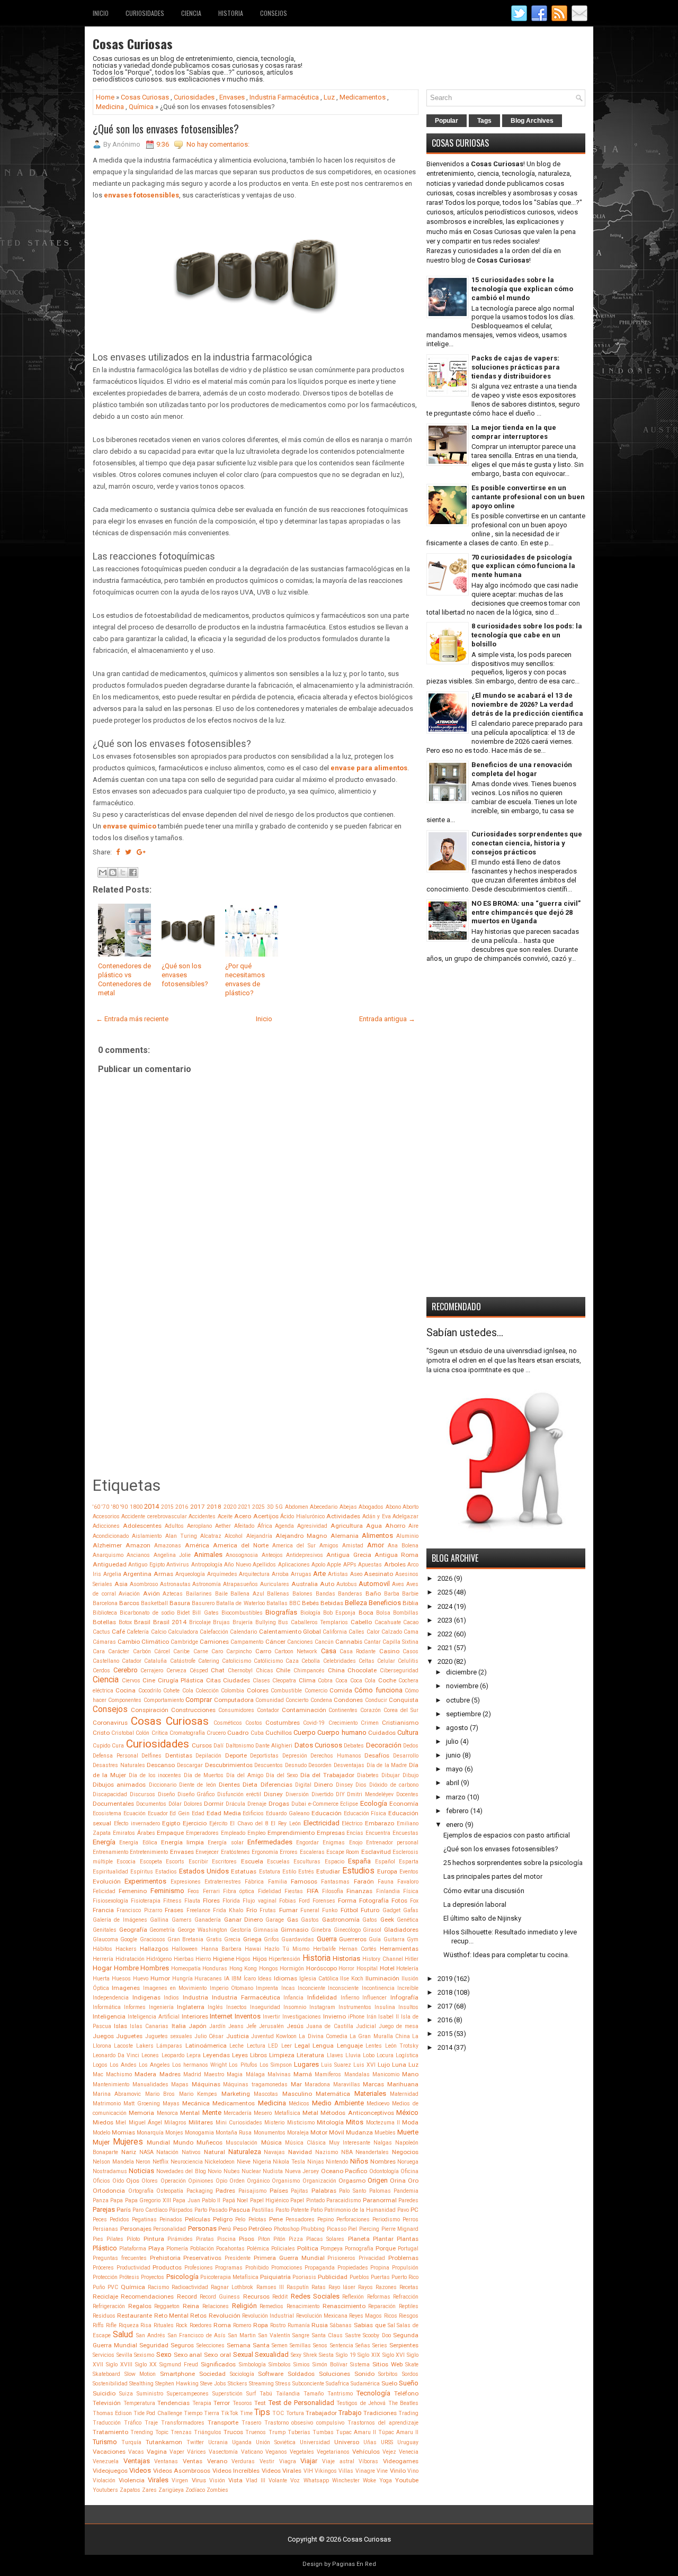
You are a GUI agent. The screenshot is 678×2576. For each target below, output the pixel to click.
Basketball (154, 1603)
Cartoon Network (296, 1651)
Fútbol (349, 1910)
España (359, 1861)
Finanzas (359, 1891)
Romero (242, 2325)
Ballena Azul (247, 1594)
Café (118, 1632)
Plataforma (133, 2249)
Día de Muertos (204, 1775)
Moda (410, 2122)
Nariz (129, 2152)
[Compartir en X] (123, 872)
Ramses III (270, 2287)
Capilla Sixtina (400, 1642)
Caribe (181, 1651)
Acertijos (266, 1516)
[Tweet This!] (128, 852)
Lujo (384, 2065)
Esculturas (307, 1862)
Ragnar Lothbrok (232, 2287)
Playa (156, 2248)
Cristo (101, 1733)
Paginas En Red (354, 2564)
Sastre (353, 2335)
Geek (387, 1920)
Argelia (112, 1574)
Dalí (218, 1746)
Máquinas (206, 2084)
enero (455, 1825)
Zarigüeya (171, 2490)
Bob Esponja (339, 1613)
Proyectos (153, 2277)
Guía (375, 1939)
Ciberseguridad (399, 1670)
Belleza (356, 1603)
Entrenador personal (392, 1843)
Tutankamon (164, 2442)
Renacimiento (303, 2306)
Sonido (364, 2374)
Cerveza (176, 1670)
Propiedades (353, 2268)
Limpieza (282, 2055)
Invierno (334, 2016)
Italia (179, 2026)
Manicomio (386, 2074)
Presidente (238, 2258)
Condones (348, 1700)
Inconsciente (343, 1988)
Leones (150, 2055)
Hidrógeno (159, 1959)
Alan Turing (181, 1536)
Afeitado (244, 1526)
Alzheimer (107, 1545)
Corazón (371, 1710)
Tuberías (299, 2432)
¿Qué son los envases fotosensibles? (166, 129)
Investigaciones (302, 2017)
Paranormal (380, 2200)
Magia (235, 2074)
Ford (304, 1901)
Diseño (166, 1794)
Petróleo (260, 2229)
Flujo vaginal (259, 1901)
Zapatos (130, 2490)
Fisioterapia (146, 1901)
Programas (229, 2268)
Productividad (133, 2268)
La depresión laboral (475, 1904)
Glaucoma (105, 1939)
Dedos (411, 1746)
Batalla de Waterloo (240, 1603)
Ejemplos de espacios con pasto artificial (507, 1835)
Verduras (243, 2461)
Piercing (369, 2229)
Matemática (333, 2094)
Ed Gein (180, 1813)
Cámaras (104, 1642)
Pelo (240, 2219)
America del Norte (241, 1545)
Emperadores (202, 1833)
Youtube (407, 2480)
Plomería (177, 2249)
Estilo (289, 1872)
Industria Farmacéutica (284, 97)
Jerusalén (271, 2026)
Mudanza (359, 2132)
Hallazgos (154, 1949)
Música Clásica (305, 2143)
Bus (283, 1622)
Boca (366, 1613)
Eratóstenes (235, 1852)
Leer (287, 2046)
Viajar (309, 2461)
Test (260, 2403)
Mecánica (196, 2103)
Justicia (238, 2036)
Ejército (218, 1823)
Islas (121, 2026)
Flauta (192, 1901)
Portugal (408, 2249)
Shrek (310, 2355)
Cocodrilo (150, 1691)
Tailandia (288, 2394)
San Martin (242, 2335)
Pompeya (332, 2249)
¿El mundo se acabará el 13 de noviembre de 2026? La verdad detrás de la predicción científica (527, 704)
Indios (171, 1998)
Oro (413, 2181)
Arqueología (190, 1574)
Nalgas (383, 2143)
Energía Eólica (138, 1843)
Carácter (119, 1651)
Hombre (126, 1968)
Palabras (324, 2191)
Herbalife (324, 1949)
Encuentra (378, 1833)
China (336, 1670)
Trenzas (181, 2432)
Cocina (126, 1690)
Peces (100, 2219)
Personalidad (169, 2229)
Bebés (310, 1603)
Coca (341, 1681)
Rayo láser (342, 2287)
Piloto (133, 2239)
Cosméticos (228, 1723)
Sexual (243, 2354)
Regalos (140, 2306)
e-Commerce (323, 1804)
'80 (115, 1507)
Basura (180, 1603)
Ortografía (141, 2191)
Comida (341, 1690)
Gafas (411, 1910)
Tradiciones (380, 2413)
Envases (232, 97)
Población (202, 2249)
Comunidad (270, 1700)
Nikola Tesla (289, 2162)
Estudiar (328, 1871)
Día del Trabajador (328, 1775)
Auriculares (275, 1584)
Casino (389, 1651)
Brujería (243, 1622)
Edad (198, 1813)
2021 (244, 1507)
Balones (302, 1594)
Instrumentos (355, 2007)
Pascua (239, 2210)
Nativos (191, 2152)
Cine (149, 1680)
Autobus (347, 1584)
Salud (123, 2335)
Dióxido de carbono (394, 1785)
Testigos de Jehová (361, 2403)
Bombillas (406, 1613)
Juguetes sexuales (169, 2036)
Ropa (261, 2325)
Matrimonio (107, 2104)
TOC (278, 2413)
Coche (387, 1680)
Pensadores (300, 2219)
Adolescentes (142, 1526)
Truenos (256, 2432)
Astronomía (207, 1584)
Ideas (265, 1979)
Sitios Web (387, 2364)
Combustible (286, 1691)
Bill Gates (205, 1613)
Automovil (374, 1584)
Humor (160, 1978)
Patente (300, 2210)
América (197, 1545)
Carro (263, 1651)
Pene (276, 2219)
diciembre (461, 1672)
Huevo (141, 1979)
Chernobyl (240, 1670)
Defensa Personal (115, 1756)
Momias (123, 2132)
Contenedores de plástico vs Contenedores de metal (124, 979)
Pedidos (119, 2219)
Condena (321, 1700)
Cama (411, 1632)
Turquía (131, 2442)
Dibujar (391, 1775)
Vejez (389, 2452)
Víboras (368, 2461)
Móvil (337, 2132)
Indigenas (146, 1997)
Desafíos (377, 1755)
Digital (303, 1785)
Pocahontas (230, 2249)
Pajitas (300, 2191)
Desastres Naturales (119, 1765)
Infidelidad (322, 1997)
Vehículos (366, 2452)
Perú (225, 2229)
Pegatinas (144, 2219)
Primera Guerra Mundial (289, 2258)
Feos (193, 1891)
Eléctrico (352, 1823)
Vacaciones (109, 2452)
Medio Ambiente (338, 2103)
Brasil (142, 1622)
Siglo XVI (394, 2355)
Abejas (348, 1507)
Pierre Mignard (400, 2229)
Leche (237, 2046)
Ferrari (211, 1891)
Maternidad (404, 2094)
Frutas (268, 1910)
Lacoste (123, 2046)
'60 (96, 1507)
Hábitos (102, 1949)
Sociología (242, 2374)
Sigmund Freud (179, 2365)
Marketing (236, 2094)
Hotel (387, 1968)
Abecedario (324, 1507)
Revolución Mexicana (322, 2316)
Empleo (256, 1833)
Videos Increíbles (236, 2471)
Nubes (232, 2171)
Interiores (195, 2016)
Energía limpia (182, 1842)
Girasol (372, 1930)
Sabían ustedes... (465, 1332)
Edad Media (224, 1813)
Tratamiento (110, 2432)
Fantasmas (335, 1882)
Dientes (229, 1785)
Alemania (345, 1536)
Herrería (103, 1959)
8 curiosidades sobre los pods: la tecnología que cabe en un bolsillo (527, 635)
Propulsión (405, 2268)
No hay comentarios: (218, 144)
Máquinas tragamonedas (255, 2084)
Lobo (369, 2055)
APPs (350, 1565)
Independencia (111, 1998)
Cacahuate (388, 1622)
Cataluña (155, 1661)
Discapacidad (110, 1794)
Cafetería (138, 1632)
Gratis (214, 1939)
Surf (251, 2394)
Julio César (209, 2036)
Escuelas (278, 1862)
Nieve (244, 2162)
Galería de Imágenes (120, 1920)
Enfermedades (270, 1842)
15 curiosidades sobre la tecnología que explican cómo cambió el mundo (522, 289)
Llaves (335, 2055)
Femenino (133, 1891)
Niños (359, 2161)
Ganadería (208, 1920)
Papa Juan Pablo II (197, 2200)
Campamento (247, 1642)
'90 (124, 1507)
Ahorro (395, 1526)
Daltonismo (240, 1746)
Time (246, 2413)
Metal (310, 2113)
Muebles (385, 2133)
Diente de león (198, 1785)
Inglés (215, 2007)
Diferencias (276, 1785)
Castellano (106, 1661)
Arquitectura (254, 1574)
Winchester (346, 2480)
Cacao (411, 1622)
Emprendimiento (291, 1833)
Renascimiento (344, 2306)
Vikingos (326, 2471)
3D (270, 1507)
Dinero (323, 1785)
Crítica (160, 1733)
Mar (296, 2084)
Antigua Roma (396, 1555)
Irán (372, 2017)
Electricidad (322, 1823)
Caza (292, 1661)
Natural (215, 2152)
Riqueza (129, 2325)
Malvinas (279, 2074)
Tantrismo (340, 2394)
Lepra (194, 2055)
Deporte (236, 1755)
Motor (319, 2132)
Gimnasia (266, 1930)
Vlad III (256, 2480)
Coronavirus (110, 1723)
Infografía (404, 1997)
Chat (218, 1670)
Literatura (310, 2055)
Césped (199, 1670)
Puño (99, 2287)
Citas (213, 1680)
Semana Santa (248, 2345)
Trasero (251, 2423)
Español (385, 1862)
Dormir (214, 1804)
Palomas (380, 2191)
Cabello (361, 1622)
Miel (121, 2123)
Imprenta (267, 1988)
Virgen (180, 2480)
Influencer (374, 1998)
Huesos (121, 1979)
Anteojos (272, 1555)
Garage (275, 1920)
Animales (208, 1555)
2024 (445, 1606)
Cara (99, 1651)
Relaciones (216, 2306)
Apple (334, 1565)
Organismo (286, 2181)
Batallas (277, 1603)
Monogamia (199, 2133)
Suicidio (104, 2393)
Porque (386, 2248)
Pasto (282, 2210)
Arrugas (301, 1574)
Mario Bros (160, 2094)
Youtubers (105, 2490)
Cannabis (349, 1642)
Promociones (287, 2268)
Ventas (193, 2461)
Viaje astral (338, 2461)
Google (129, 1939)
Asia (121, 1584)
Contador (268, 1710)
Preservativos (202, 2258)
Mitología (330, 2122)
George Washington (202, 1930)
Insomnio (295, 2007)
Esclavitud (376, 1852)
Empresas (331, 1833)
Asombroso (144, 1584)
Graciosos (153, 1939)
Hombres (155, 1968)
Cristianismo (400, 1723)
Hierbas (184, 1959)
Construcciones (193, 1710)
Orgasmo (352, 2181)
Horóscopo (322, 1968)
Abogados (371, 1507)
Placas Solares (325, 2239)
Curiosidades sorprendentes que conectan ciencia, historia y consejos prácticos (527, 843)
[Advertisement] (256, 1400)
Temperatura (139, 2403)
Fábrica (254, 1882)
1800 (136, 1507)
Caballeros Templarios (320, 1622)
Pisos (247, 2239)
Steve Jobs (213, 2384)
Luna (399, 2065)
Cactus (101, 1632)
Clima (307, 1680)
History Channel (383, 1959)
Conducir (376, 1700)
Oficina (409, 2171)
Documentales (113, 1804)
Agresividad (312, 1526)
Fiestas (294, 1891)
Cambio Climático (143, 1642)
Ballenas (278, 1594)
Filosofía (333, 1891)
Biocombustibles (242, 1613)
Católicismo (268, 1661)
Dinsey (344, 1785)
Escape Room (343, 1852)
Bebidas (332, 1603)
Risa (146, 2325)
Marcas (373, 2084)
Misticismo (301, 2123)
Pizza (296, 2239)
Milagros (175, 2123)
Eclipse (349, 1804)
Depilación (208, 1756)
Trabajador (321, 2413)
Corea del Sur (401, 1710)
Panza (101, 2200)
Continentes (343, 1710)
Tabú (266, 2394)
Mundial (158, 2142)
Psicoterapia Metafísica (229, 2277)
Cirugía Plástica (181, 1680)
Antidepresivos (305, 1555)
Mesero (263, 2113)
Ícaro (250, 1979)
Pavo (403, 2210)
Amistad (353, 1546)
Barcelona (105, 1603)
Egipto (171, 1823)
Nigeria (262, 2162)
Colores (258, 1690)
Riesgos (409, 2316)
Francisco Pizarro (139, 1910)
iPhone (356, 2017)
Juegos (103, 2036)
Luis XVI (364, 2065)
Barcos (129, 1603)
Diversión (297, 1794)
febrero (457, 1811)
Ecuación (135, 1813)
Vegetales (302, 2452)
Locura (385, 2055)
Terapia (202, 2403)
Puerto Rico (405, 2277)
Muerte (408, 2132)
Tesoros (242, 2403)
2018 (214, 1507)
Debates (354, 1746)
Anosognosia (242, 1555)
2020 (230, 1507)
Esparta (409, 1862)
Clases (261, 1681)
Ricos (391, 2316)
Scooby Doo (377, 2335)
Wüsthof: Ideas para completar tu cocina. (506, 1955)
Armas (163, 1574)
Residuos (104, 2316)
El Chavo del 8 (249, 1823)
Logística (407, 2055)
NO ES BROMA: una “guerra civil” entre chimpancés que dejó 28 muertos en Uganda (526, 912)
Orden (237, 2181)
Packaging (200, 2191)
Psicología (182, 2277)
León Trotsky (402, 2046)
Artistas (338, 1574)
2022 (445, 1634)
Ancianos (138, 1555)
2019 (445, 1979)
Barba (392, 1594)
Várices (197, 2452)
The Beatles (404, 2403)
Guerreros (353, 1939)
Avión (151, 1593)
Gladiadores (401, 1930)
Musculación (242, 2143)
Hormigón (292, 1969)
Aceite (225, 1516)
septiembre (463, 1714)
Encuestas (405, 1833)
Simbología (252, 2365)
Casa (329, 1651)
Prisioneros (341, 2258)
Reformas (379, 2297)
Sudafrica (337, 2384)
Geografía (133, 1930)
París (124, 2210)
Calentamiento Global (290, 1632)
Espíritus (142, 1872)
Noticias (141, 2171)
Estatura (270, 1872)
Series (380, 2345)
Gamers (182, 1920)
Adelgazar (405, 1516)
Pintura (154, 2239)
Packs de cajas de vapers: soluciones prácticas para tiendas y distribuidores (516, 367)
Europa (387, 1871)
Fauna (386, 1882)
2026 (445, 1578)
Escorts (175, 1862)
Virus (199, 2480)
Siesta (326, 2355)
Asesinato (378, 1574)
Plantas (408, 2239)
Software (271, 2374)
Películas (198, 2219)
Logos (100, 2065)
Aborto (411, 1507)
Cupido (101, 1746)
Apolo (318, 1565)
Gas (293, 1920)
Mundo (183, 2142)
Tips (262, 2412)
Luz (329, 97)
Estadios (166, 1872)
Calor (373, 1632)
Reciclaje (105, 2296)
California (335, 1632)
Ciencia (191, 13)
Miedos (103, 2122)
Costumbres (283, 1723)
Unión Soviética (276, 2442)
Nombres (383, 2161)
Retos (198, 2316)
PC (414, 2210)
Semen (280, 2345)
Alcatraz (211, 1536)
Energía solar (225, 1843)
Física (411, 1891)
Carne (201, 1651)
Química (141, 107)
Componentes (125, 1700)
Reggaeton (167, 2306)
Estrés (306, 1872)
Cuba (257, 1733)
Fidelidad (270, 1891)
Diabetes (368, 1775)
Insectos (237, 2007)
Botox (125, 1622)
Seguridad (154, 2345)
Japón (198, 2026)
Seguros (182, 2345)
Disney (273, 1794)
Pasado (218, 2210)
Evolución (107, 1881)
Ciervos (131, 1681)
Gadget (391, 1910)
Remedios (271, 2306)
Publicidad (333, 2277)
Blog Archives (532, 121)
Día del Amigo (245, 1775)
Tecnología (373, 2393)
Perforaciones (353, 2219)
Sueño (409, 2383)
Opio (221, 2181)
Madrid (192, 2074)
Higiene (224, 1959)
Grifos (271, 1939)
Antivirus (178, 1565)
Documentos (151, 1804)
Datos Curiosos (318, 1745)
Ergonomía (265, 1852)
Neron (143, 2162)
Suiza (126, 2394)
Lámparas (169, 2046)
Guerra (327, 1939)
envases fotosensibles (141, 195)
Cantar (372, 1642)
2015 (167, 1507)
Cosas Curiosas (133, 43)
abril (453, 1783)
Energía (104, 1842)
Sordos (410, 2374)
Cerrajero (152, 1670)
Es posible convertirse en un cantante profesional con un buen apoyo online (528, 497)
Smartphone (177, 2374)
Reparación (382, 2306)
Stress (283, 2384)
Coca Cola (363, 1681)
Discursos (142, 1794)
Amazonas (168, 1546)
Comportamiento (164, 1700)
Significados (218, 2364)
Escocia (126, 1862)
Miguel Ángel (145, 2123)
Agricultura (347, 1526)
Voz (295, 2480)
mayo (454, 1769)
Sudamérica (365, 2384)
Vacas (136, 2452)
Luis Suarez (336, 2065)
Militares (201, 2122)
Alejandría (259, 1536)
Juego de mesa (399, 2026)
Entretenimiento (149, 1852)
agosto (457, 1728)
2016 (182, 1507)
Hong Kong (243, 1969)
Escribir (198, 1862)
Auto (327, 1584)
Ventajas (137, 2461)
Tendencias (173, 2403)
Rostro (278, 2325)
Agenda (284, 1526)
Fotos (399, 1901)
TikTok (230, 2413)
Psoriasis (304, 2277)
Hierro (203, 1959)
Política (308, 2248)
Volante (278, 2480)
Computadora (234, 1700)
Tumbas (323, 2432)
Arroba (280, 1574)
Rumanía (299, 2325)
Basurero (203, 1603)
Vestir (267, 2461)
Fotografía (374, 1901)
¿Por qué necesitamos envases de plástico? (245, 979)
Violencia (132, 2480)
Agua (374, 1526)
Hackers (126, 1949)
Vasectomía (223, 2452)
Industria (195, 1997)
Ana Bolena (403, 1546)
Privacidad (372, 2258)
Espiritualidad (110, 1872)
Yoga (386, 2480)
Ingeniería (161, 2007)
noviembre (462, 1686)
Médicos (299, 2104)
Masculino (297, 2094)
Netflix (160, 2162)
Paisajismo (252, 2191)
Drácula (235, 1804)
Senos (320, 2345)
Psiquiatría (275, 2277)
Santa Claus (327, 2335)
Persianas (105, 2229)
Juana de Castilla (329, 2026)
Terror (222, 2403)
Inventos (248, 2016)
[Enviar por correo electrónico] (103, 872)
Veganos (276, 2452)
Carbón (142, 1651)
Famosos (304, 1881)
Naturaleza (245, 2152)
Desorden (320, 1765)
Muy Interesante (350, 2143)
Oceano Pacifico (344, 2171)
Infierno (350, 1998)
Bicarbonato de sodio (147, 1613)
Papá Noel (235, 2200)
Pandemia (406, 2191)
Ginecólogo (347, 1930)
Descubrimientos (229, 1765)
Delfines (151, 1756)
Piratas (205, 2239)
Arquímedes (222, 1574)
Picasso (337, 2229)
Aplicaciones (294, 1565)
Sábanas (341, 2325)
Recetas (409, 2287)
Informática (107, 2007)
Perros (411, 2219)
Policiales (283, 2249)
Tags (484, 121)
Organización (319, 2181)
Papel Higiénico (269, 2200)
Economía (404, 1804)
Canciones (300, 1642)
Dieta (250, 1785)
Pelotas (257, 2219)
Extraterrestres (223, 1882)
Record (187, 2296)
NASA (146, 2152)
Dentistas (179, 1755)
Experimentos (145, 1881)
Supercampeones (188, 2394)
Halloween (185, 1949)
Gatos (370, 1920)
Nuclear (251, 2171)
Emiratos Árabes (134, 1833)
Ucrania (218, 2442)
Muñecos (209, 2142)
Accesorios (106, 1516)
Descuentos (269, 1765)
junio (453, 1755)
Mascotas (266, 2094)
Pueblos (359, 2277)
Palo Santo (353, 2191)
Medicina (110, 107)
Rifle (111, 2325)
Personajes (136, 2229)
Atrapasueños (240, 1584)
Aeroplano (199, 1526)
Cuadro (238, 1733)
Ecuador (158, 1813)
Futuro (370, 1910)
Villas (346, 2471)
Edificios (253, 1813)
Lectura (256, 2046)
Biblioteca (105, 1613)
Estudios (358, 1871)
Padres (225, 2191)
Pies (98, 2239)
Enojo (356, 1843)
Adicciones (106, 1526)
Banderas (350, 1594)
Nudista (273, 2171)
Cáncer (275, 1642)
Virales (158, 2480)
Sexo (164, 2354)
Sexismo (144, 2355)
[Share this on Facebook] (118, 852)
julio (452, 1741)
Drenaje (257, 1804)
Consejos (274, 13)
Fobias (288, 1901)
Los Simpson (276, 2065)
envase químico (130, 826)
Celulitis (408, 1661)
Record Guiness (220, 2297)
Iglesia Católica (319, 1979)
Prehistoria (165, 2258)
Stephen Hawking (177, 2384)
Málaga (255, 2074)
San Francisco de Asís (197, 2335)
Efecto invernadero (137, 1823)
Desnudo (296, 1765)
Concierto (297, 1700)
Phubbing (313, 2229)
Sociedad (212, 2374)
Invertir (271, 2017)
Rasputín (298, 2287)
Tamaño (314, 2394)
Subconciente (308, 2384)
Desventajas (349, 1765)
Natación (167, 2152)
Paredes (408, 2200)
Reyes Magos (365, 2316)
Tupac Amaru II (356, 2432)
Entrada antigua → (387, 1019)
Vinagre (365, 2471)
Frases (174, 1910)
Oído (118, 2181)
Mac (98, 2074)
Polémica (258, 2249)
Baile (221, 1594)
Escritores (224, 1862)
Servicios (104, 2355)
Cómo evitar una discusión (484, 1891)
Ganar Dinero (243, 1920)
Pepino (325, 2219)
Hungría (182, 1979)
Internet (221, 2016)
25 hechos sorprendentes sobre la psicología (513, 1863)
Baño (373, 1593)
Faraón (364, 1881)
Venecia (409, 2452)
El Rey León (286, 1823)
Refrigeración (109, 2306)
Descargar (190, 1765)
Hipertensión (284, 1959)
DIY (340, 1794)
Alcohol (234, 1536)
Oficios (101, 2181)
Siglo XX (146, 2365)
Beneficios (385, 1603)
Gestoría (240, 1930)
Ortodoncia (109, 2191)
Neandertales (372, 2152)
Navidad (300, 2152)
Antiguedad (110, 1564)
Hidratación (130, 1959)
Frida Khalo (228, 1910)
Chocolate (362, 1670)
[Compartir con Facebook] (133, 872)
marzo (456, 1797)
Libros (258, 2055)
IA (227, 1979)
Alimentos (377, 1535)
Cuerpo (305, 1732)
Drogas (279, 1804)
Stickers (238, 2384)
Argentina (137, 1574)
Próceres (103, 2268)
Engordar (307, 1843)
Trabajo (350, 2413)
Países (279, 2191)
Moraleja (298, 2133)
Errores (289, 1852)
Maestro (214, 2074)
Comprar (199, 1700)
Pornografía (359, 2249)
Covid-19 (314, 1723)
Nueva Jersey (302, 2171)
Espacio (334, 1862)
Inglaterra (191, 2007)
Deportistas (264, 1756)
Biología (310, 1613)
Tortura (295, 2413)
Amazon (138, 1545)
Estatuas (244, 1871)
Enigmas (334, 1843)
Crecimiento (343, 1723)
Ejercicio (195, 1823)
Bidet (183, 1613)
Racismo (158, 2287)
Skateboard (106, 2374)
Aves (398, 1584)
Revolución (225, 2316)
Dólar (175, 1804)
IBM (237, 1979)
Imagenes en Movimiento (175, 1988)
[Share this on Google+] (141, 852)
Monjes (174, 2133)
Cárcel (162, 1651)
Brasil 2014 (170, 1622)
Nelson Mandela (113, 2162)
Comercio (316, 1691)
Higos (243, 1959)
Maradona (317, 2084)
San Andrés (151, 2335)
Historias (346, 1958)
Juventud (262, 2036)
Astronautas (175, 1584)
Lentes (374, 2046)
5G (279, 1507)
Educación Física (365, 1813)
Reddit (280, 2297)
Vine (382, 2471)
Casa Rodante (358, 1651)
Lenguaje (350, 2046)
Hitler (412, 1959)
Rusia (320, 2325)
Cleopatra (284, 1681)
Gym (413, 1939)
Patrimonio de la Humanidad (360, 2210)
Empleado (233, 1833)
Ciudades (237, 1680)
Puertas (380, 2277)
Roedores (201, 2325)
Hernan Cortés (358, 1949)
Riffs (98, 2325)
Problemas (403, 2258)
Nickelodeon (220, 2162)
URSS (387, 2442)
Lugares (306, 2064)
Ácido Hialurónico (302, 1516)
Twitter (195, 2442)
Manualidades (150, 2084)
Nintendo (337, 2162)
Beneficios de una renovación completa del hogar (522, 769)
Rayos (365, 2287)
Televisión (107, 2403)
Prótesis (129, 2277)
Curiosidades (145, 13)
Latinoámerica (206, 2046)
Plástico (105, 2248)
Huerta (101, 1979)
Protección (105, 2277)
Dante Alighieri (274, 1746)
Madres (170, 2074)
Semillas (300, 2345)
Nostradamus (110, 2171)
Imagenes (126, 1988)
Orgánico (258, 2181)
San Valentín (274, 2335)
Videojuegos (110, 2471)
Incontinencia (378, 1988)
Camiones (214, 1642)
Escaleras (312, 1852)
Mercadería (238, 2113)
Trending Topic (149, 2432)
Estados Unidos (204, 1871)
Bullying (266, 1622)
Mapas (180, 2084)
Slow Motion (140, 2374)
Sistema (360, 2365)
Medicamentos (363, 97)
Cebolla (311, 1661)
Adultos (174, 1526)
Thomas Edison (112, 2413)
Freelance (198, 1910)
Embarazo (380, 1823)
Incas (288, 1988)
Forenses (324, 1901)
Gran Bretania (185, 1939)
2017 (198, 1507)
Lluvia (353, 2055)
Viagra (288, 2461)
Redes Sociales (315, 2296)
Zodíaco (195, 2490)
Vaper (177, 2452)
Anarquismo (108, 1555)
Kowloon (286, 2036)
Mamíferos (328, 2074)
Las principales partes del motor (493, 1876)
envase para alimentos (369, 768)
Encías (355, 1833)
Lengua (323, 2046)
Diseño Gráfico (196, 1794)
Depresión (295, 1756)
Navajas (274, 2152)
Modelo (101, 2133)
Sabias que (370, 2325)
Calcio (159, 1632)
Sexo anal (188, 2355)
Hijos (260, 1959)
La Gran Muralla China (380, 2036)
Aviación (129, 1594)
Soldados (301, 2374)
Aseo (356, 1574)
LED (273, 2046)
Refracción (406, 2297)
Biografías (281, 1612)
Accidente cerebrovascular (154, 1516)
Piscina (226, 2239)
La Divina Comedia (323, 2036)
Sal (391, 2325)
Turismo (105, 2442)
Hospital (367, 1969)
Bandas (325, 1594)
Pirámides (180, 2239)
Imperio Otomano (231, 1988)
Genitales (105, 1930)
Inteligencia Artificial (154, 2017)
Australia (305, 1584)
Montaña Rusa (234, 2133)
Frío (252, 1910)
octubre (458, 1700)
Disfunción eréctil (239, 1794)
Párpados (181, 2210)
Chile (283, 1670)
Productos (167, 2267)
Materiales (370, 2093)
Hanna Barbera (221, 1949)
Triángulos (208, 2432)
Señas (363, 2345)
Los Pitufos (243, 2065)
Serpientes (404, 2345)
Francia (103, 1910)
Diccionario (163, 1785)
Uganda (242, 2442)
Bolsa (383, 1613)
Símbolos (280, 2365)
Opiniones (201, 2181)
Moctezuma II (383, 2123)
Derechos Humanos (336, 1756)
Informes (135, 2007)
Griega (252, 1939)
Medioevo (378, 2104)
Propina (380, 2268)
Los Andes (123, 2065)
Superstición (228, 2394)
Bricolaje (200, 1622)
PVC (113, 2287)
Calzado (392, 1632)
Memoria (141, 2113)
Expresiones (186, 1882)
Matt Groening (142, 2104)
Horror (346, 1969)
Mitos (355, 2122)
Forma (347, 1901)
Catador (132, 1661)
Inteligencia (109, 2016)
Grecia (232, 1939)
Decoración (384, 1745)
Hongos (269, 1969)
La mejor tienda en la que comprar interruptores (514, 432)
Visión (217, 2480)
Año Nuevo (237, 1565)
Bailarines (199, 1594)
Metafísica (287, 2113)
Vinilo (398, 2471)
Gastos (310, 1920)
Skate (412, 2365)
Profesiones (199, 2268)
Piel (353, 2229)
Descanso (161, 1765)
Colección (207, 1691)
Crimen (370, 1723)
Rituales (164, 2325)
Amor (376, 1545)
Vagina (157, 2452)
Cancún (324, 1642)
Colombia (233, 1691)
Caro (217, 1651)
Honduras (215, 1969)
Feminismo (167, 1891)
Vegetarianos (333, 2452)
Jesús (295, 2026)
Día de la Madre (387, 1765)
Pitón (279, 2239)
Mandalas (357, 2074)
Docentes (407, 1794)
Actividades (343, 1516)
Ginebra (321, 1930)
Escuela (252, 1861)
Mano (410, 2074)
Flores (211, 1901)
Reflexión (353, 2297)
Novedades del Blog (181, 2171)
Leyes (240, 2055)
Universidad (315, 2442)
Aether (223, 1526)
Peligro (223, 2219)
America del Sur (294, 1546)
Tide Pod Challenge (158, 2413)
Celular (386, 1661)
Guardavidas (298, 1939)
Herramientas (399, 1949)
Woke (369, 2480)
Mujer (101, 2142)
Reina (191, 2306)
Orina (398, 2181)
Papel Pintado (307, 2200)
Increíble (408, 1988)
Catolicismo (237, 1661)
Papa (117, 2200)
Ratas (319, 2287)
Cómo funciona (378, 1690)
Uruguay (408, 2442)
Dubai (299, 1804)
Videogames (401, 2461)
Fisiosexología (110, 1901)
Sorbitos (388, 2374)
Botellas (104, 1622)
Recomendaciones (147, 2296)
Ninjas (316, 2162)
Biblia (411, 1603)
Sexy (296, 2355)
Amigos (329, 1546)
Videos (140, 2470)
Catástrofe (183, 1661)
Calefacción (214, 1632)
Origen (378, 2180)
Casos (411, 1651)
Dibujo (411, 1775)
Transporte (223, 2422)
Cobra (325, 1681)
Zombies (217, 2490)
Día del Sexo (282, 1775)
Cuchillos (279, 1733)
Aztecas (173, 1594)
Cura (118, 1746)
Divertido (322, 1794)
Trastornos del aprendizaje (383, 2423)
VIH (308, 2471)
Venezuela (106, 2461)
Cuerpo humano (342, 1732)
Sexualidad (272, 2354)
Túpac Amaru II (398, 2432)
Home (105, 97)
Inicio (101, 13)
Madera (145, 2074)
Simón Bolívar (330, 2365)
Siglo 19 (346, 2355)
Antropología (207, 1565)
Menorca (167, 2113)
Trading (408, 2413)
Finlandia (388, 1891)
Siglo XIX (369, 2355)
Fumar (288, 1910)
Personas (202, 2228)
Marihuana (403, 2084)
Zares (149, 2490)
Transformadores (183, 2423)
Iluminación (382, 1978)
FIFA (313, 1891)
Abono (393, 1507)
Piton (264, 2239)
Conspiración (150, 1710)
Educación (327, 1813)
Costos (254, 1723)
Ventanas (166, 2461)
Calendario (243, 1632)
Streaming (261, 2384)
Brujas (221, 1622)
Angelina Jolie (172, 1555)
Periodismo (386, 2219)
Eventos (409, 1872)
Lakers (145, 2046)
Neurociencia (187, 2162)
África (265, 1526)
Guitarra (394, 1939)
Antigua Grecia (349, 1555)
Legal (302, 2046)
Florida (231, 1901)
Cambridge (184, 1642)
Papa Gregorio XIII (148, 2200)
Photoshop (287, 2229)
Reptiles (409, 2306)
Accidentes (202, 1516)
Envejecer (207, 1852)
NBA (347, 2152)
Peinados (171, 2219)
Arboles (395, 1564)
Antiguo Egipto (146, 1565)
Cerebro (126, 1670)
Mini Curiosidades (239, 2123)
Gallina (159, 1920)
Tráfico (133, 2423)
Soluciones (334, 2374)
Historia (231, 13)
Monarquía (150, 2133)
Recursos (256, 2296)
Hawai (253, 1949)
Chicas (265, 1670)
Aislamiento (147, 1536)
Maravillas (347, 2084)
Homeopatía (186, 1969)
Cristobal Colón (130, 1733)
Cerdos (101, 1670)
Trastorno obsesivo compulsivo (305, 2423)
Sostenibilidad (110, 2384)
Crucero (216, 1733)
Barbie (410, 1594)
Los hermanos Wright (199, 2065)
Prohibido (257, 2268)
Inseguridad (265, 2007)
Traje (151, 2423)
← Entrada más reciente (132, 1019)
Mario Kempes (198, 2094)
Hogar (102, 1968)
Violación (104, 2480)
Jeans (236, 2026)
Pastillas (263, 2210)
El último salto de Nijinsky (482, 1918)
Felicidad (104, 1891)
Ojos (133, 2181)
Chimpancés (309, 1670)
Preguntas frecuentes (120, 2258)
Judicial (366, 2026)
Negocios (405, 2152)
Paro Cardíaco (150, 2210)
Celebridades (340, 1661)
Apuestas (370, 1565)
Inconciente (311, 1988)
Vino (413, 2471)
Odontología (384, 2171)
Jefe (251, 2026)
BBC (295, 1603)
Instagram (322, 2007)
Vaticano (252, 2452)
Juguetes (129, 2036)
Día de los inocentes (155, 1775)
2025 (258, 1507)
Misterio (274, 2123)
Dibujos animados (119, 1785)
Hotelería (407, 1969)
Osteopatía (170, 2191)
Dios (361, 1785)
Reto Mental (171, 2316)
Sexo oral (217, 2355)
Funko (330, 1910)
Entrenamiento (110, 1852)
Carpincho (239, 1651)
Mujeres (128, 2142)
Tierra (212, 2413)
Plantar (383, 2239)
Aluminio (407, 1536)
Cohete (171, 1691)
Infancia (293, 1998)
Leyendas (216, 2055)
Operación (173, 2181)
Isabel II (389, 2017)
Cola (188, 1691)
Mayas (171, 2104)
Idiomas (286, 1978)
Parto (201, 2210)
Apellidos (264, 1565)
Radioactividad (190, 2287)
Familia (278, 1882)
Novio (215, 2171)
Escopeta (151, 1862)
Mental (190, 2113)
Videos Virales (282, 2471)
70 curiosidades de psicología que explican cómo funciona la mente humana (523, 566)
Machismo (119, 2074)
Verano (217, 2461)
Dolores (193, 1804)
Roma (222, 2325)
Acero (243, 1516)
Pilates (115, 2239)
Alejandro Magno (301, 1536)
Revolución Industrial (268, 2316)
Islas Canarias (149, 2026)
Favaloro (408, 1882)
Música (271, 2142)
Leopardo (173, 2055)
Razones (386, 2287)
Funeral (310, 1910)
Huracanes (208, 1979)
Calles (356, 1632)
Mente (212, 2113)
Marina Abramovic (117, 2094)
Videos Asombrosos (182, 2471)
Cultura (408, 1732)
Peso (240, 2229)
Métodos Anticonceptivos (357, 2113)
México (407, 2113)
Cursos (202, 1745)
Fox (414, 1901)
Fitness (172, 1901)
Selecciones (211, 2345)
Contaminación (304, 1710)
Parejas (104, 2209)
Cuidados (382, 1733)
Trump (277, 2432)
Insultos (408, 2007)
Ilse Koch (352, 1979)
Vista (235, 2480)
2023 (445, 1620)
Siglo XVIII (119, 2365)
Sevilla (124, 2355)
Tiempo (193, 2413)
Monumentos (270, 2133)
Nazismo (327, 2152)
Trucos (233, 2432)
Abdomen (297, 1507)
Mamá (303, 2074)
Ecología (374, 1803)
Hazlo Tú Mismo (287, 1949)
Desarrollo (406, 1756)
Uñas (370, 2442)
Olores (150, 2181)
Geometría (162, 1930)
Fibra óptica (239, 1891)
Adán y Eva (377, 1516)
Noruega (408, 2162)
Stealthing (141, 2384)
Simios (302, 2365)
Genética (408, 1920)
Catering (209, 1661)
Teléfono (406, 2393)
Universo (347, 2442)
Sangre (301, 2335)
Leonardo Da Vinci (116, 2055)
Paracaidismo (344, 2200)
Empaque (170, 1833)
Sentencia (342, 2345)
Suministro (150, 2394)
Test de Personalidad (301, 2403)
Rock (182, 2325)
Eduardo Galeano (288, 1813)
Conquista (404, 1700)
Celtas (367, 1661)
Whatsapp (316, 2480)
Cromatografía (187, 1733)
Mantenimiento (111, 2084)
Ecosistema (107, 1813)
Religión (244, 2306)
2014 (151, 1506)
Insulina (385, 2007)
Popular (447, 121)
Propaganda (320, 2268)
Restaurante (135, 2316)
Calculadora (183, 1632)
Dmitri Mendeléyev (370, 1794)
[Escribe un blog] (113, 872)
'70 (105, 1507)
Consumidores (236, 1710)
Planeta (359, 2239)
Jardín (217, 2026)
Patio (316, 2210)
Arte (319, 1574)
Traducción (107, 2423)
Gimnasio (295, 1930)
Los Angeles (154, 2065)
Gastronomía (341, 1920)
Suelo (389, 2383)
